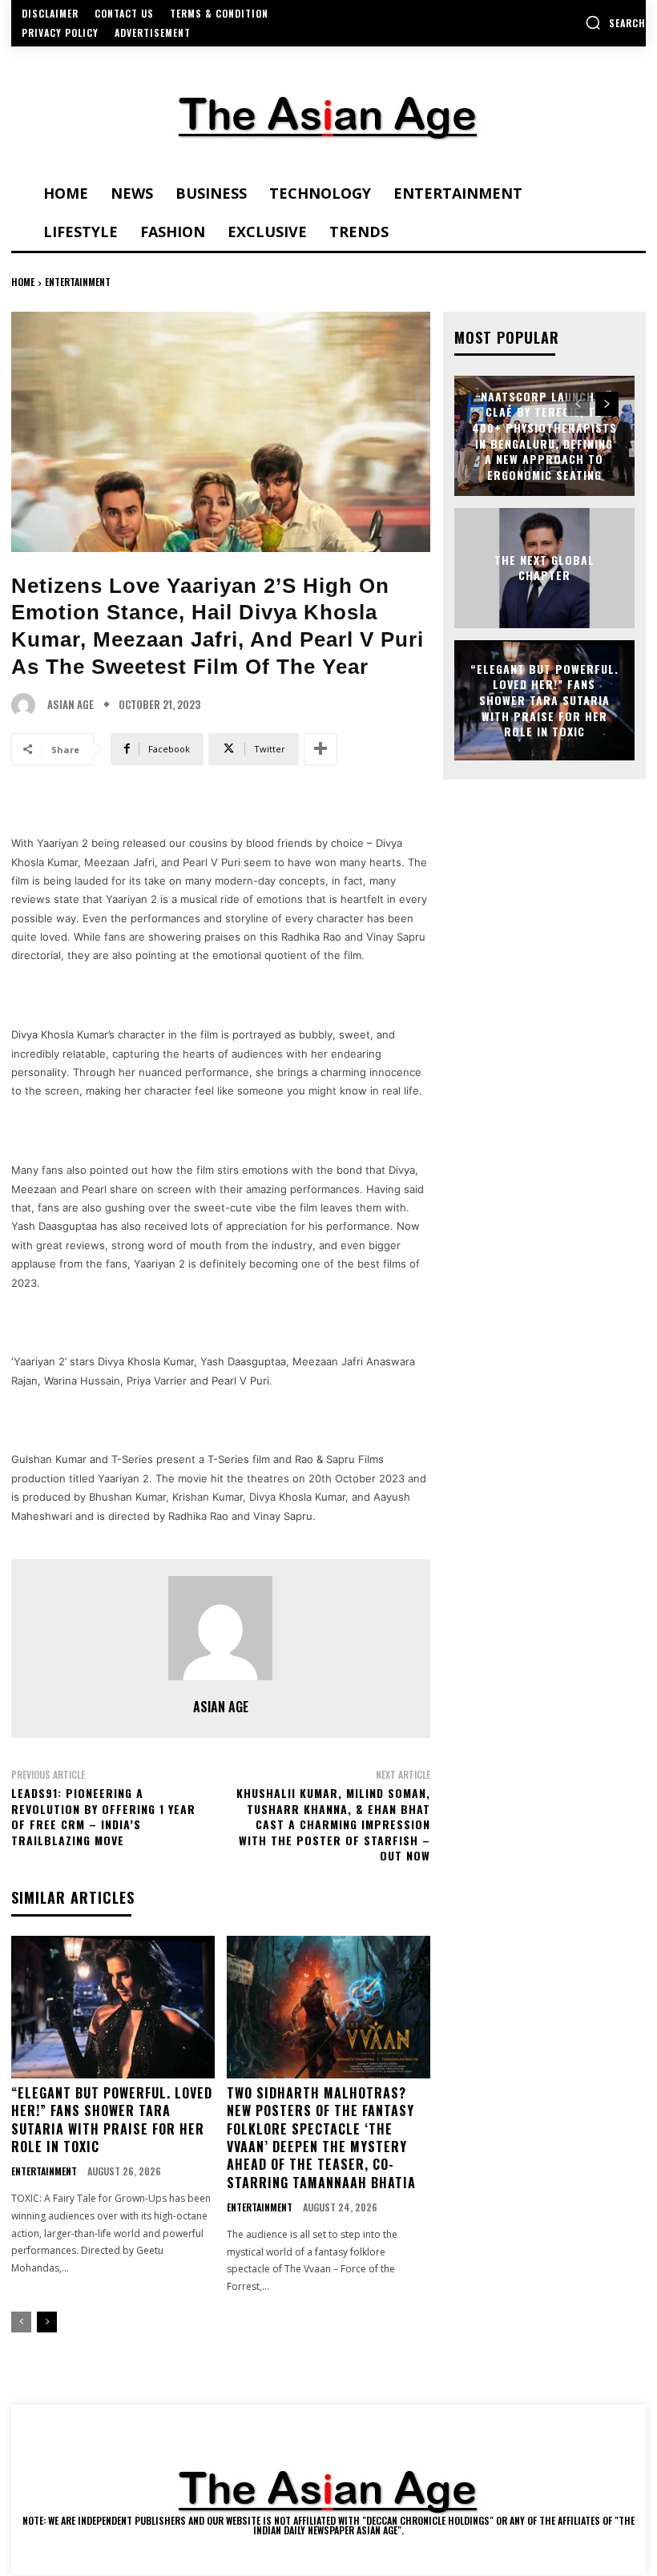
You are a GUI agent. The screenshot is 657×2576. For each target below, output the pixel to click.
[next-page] (47, 2322)
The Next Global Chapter (544, 568)
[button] (615, 22)
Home (23, 282)
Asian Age (71, 705)
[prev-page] (21, 2322)
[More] (320, 749)
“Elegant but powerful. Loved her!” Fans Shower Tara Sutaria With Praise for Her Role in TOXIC (112, 2120)
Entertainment (78, 282)
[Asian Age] (27, 705)
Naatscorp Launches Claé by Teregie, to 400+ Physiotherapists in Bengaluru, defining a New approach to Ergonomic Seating (544, 435)
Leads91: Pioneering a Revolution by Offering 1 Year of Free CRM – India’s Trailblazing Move (103, 1816)
